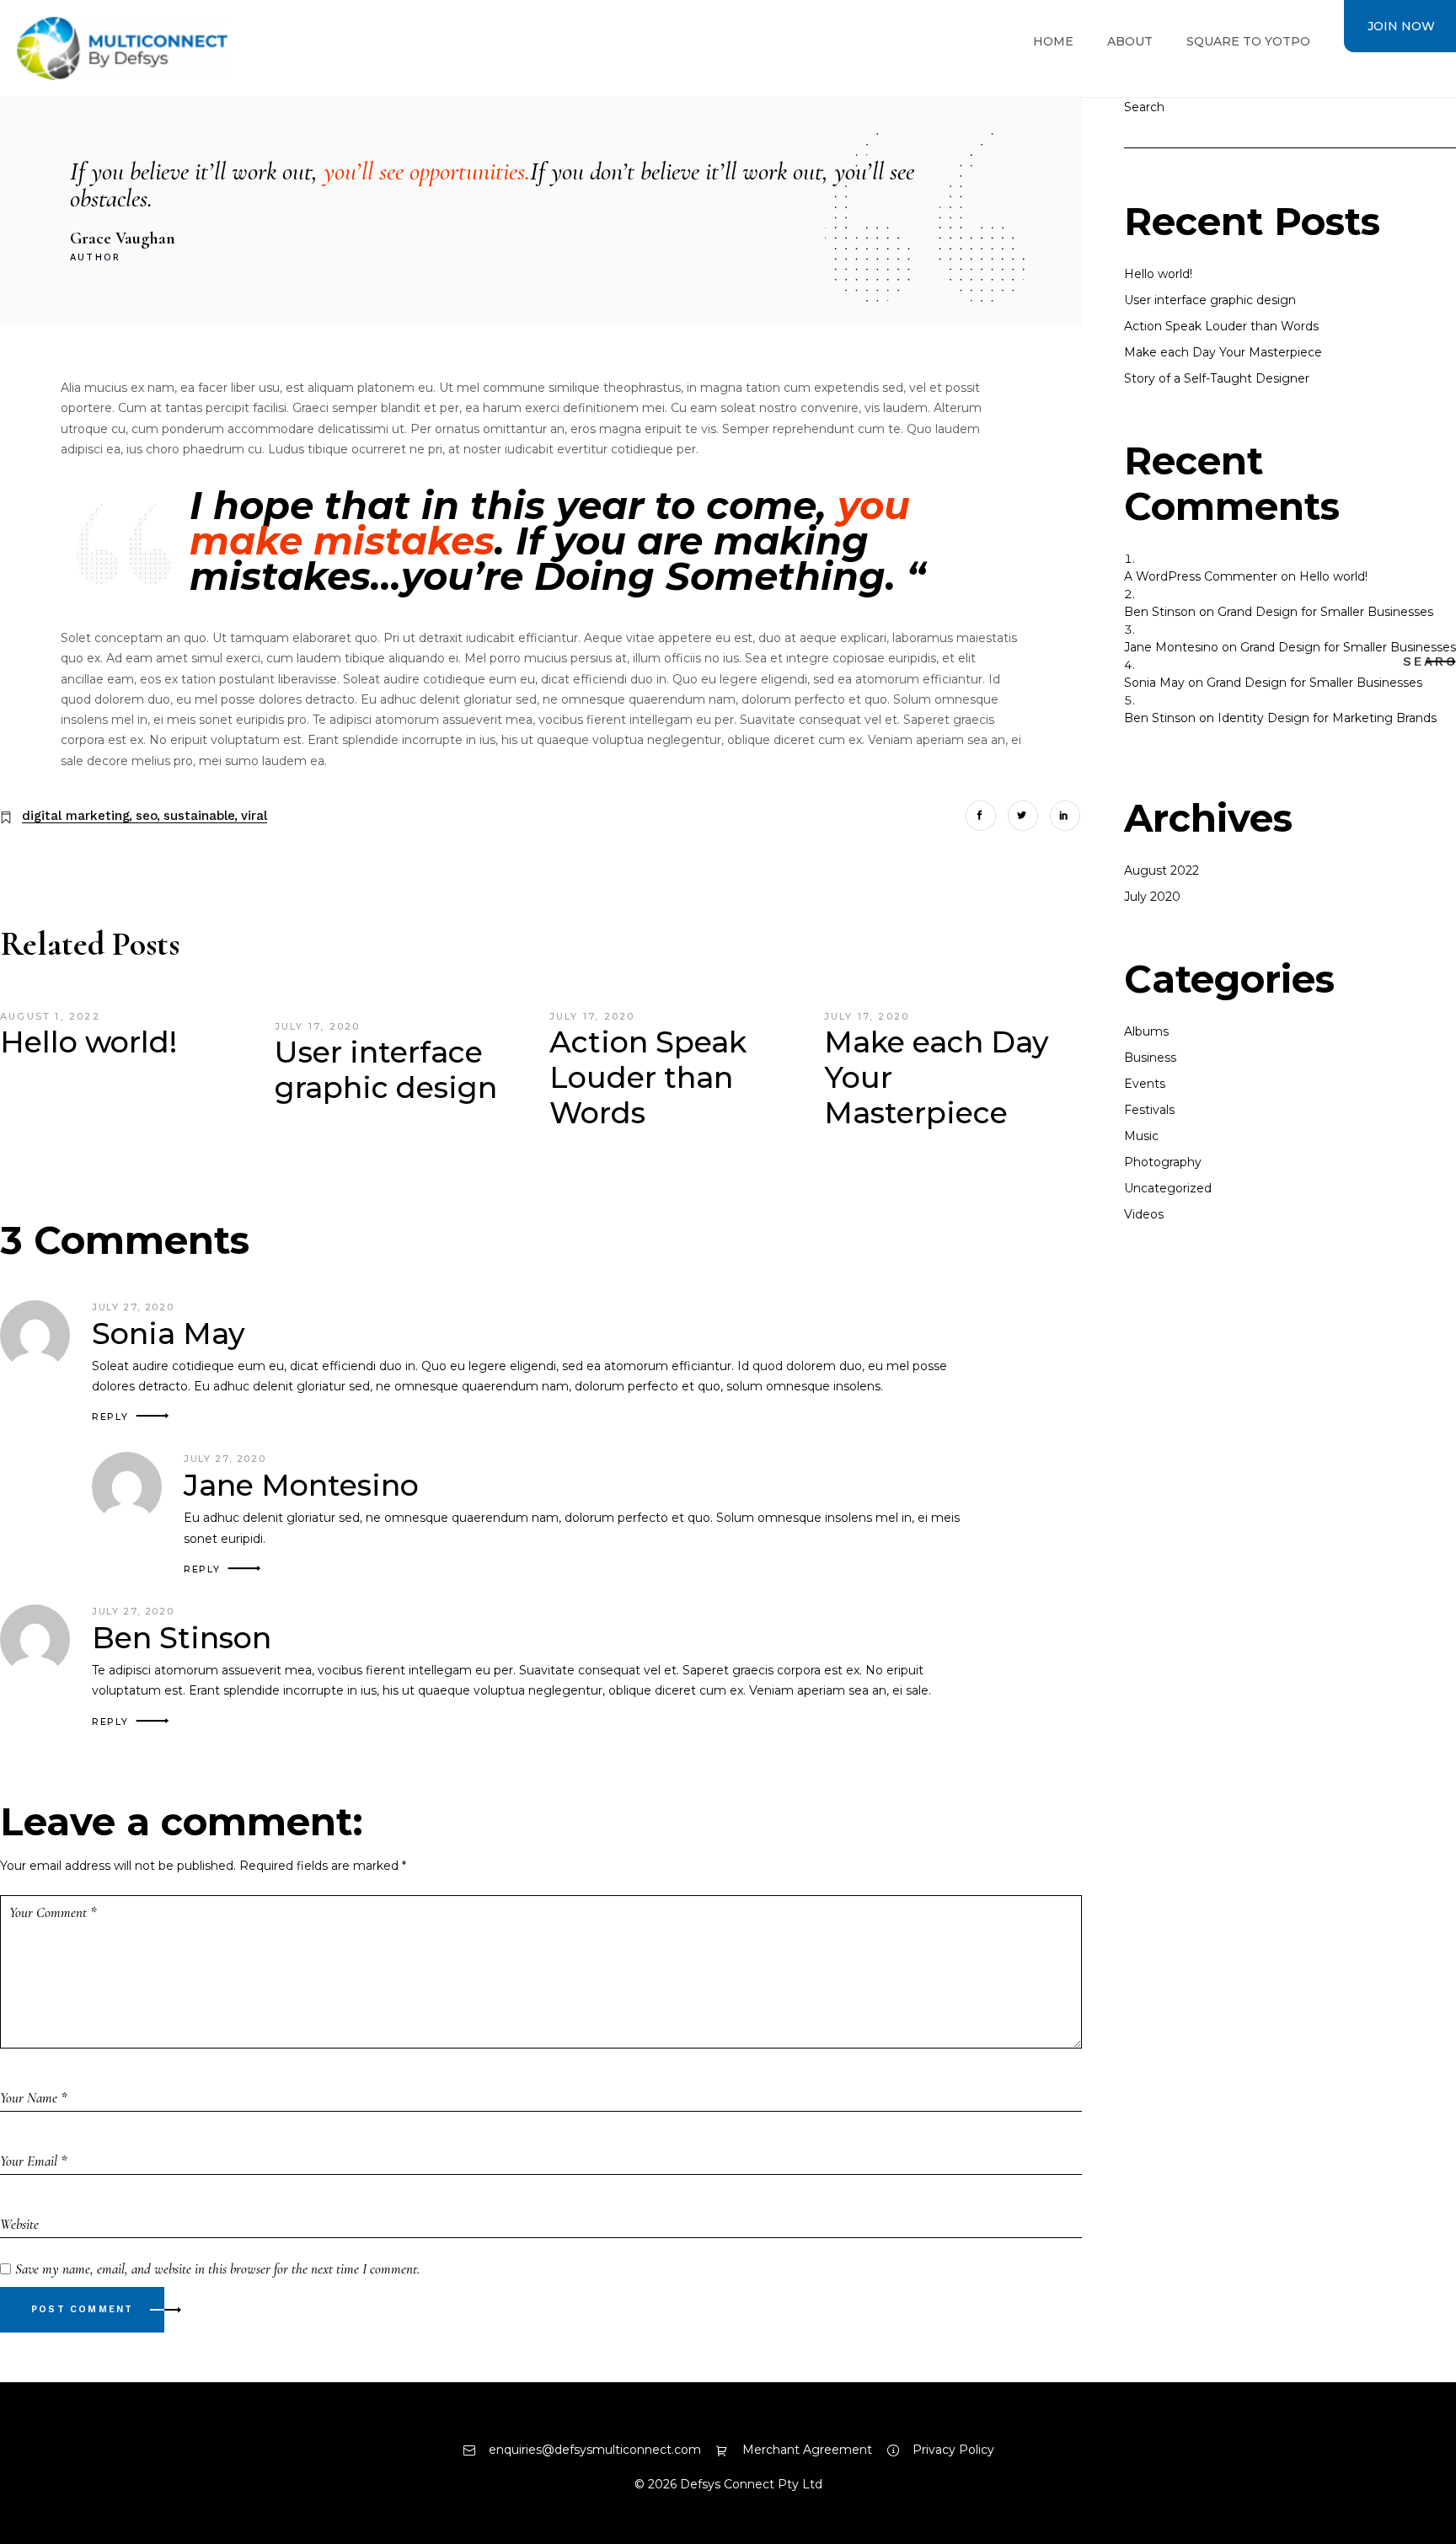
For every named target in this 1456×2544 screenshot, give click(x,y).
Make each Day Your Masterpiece (1223, 352)
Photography (1163, 1162)
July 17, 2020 (318, 1026)
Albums (1146, 1031)
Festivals (1149, 1110)
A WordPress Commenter (1201, 576)
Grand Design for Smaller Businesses (1325, 612)
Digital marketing (76, 816)
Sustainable (199, 816)
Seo (147, 816)
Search (1435, 661)
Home (1053, 41)
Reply (110, 1417)
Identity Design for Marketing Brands (1327, 718)
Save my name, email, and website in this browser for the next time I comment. (217, 2269)
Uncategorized (1168, 1188)
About (1130, 41)
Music (1141, 1136)
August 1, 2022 (50, 1016)
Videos (1144, 1214)
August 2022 (1162, 870)
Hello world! (88, 1042)
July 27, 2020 (133, 1307)
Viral (254, 816)
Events (1145, 1084)
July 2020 (1152, 897)
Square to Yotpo (1248, 41)
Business (1150, 1058)
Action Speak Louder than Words (648, 1077)
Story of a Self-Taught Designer (1217, 378)
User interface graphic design (386, 1070)
